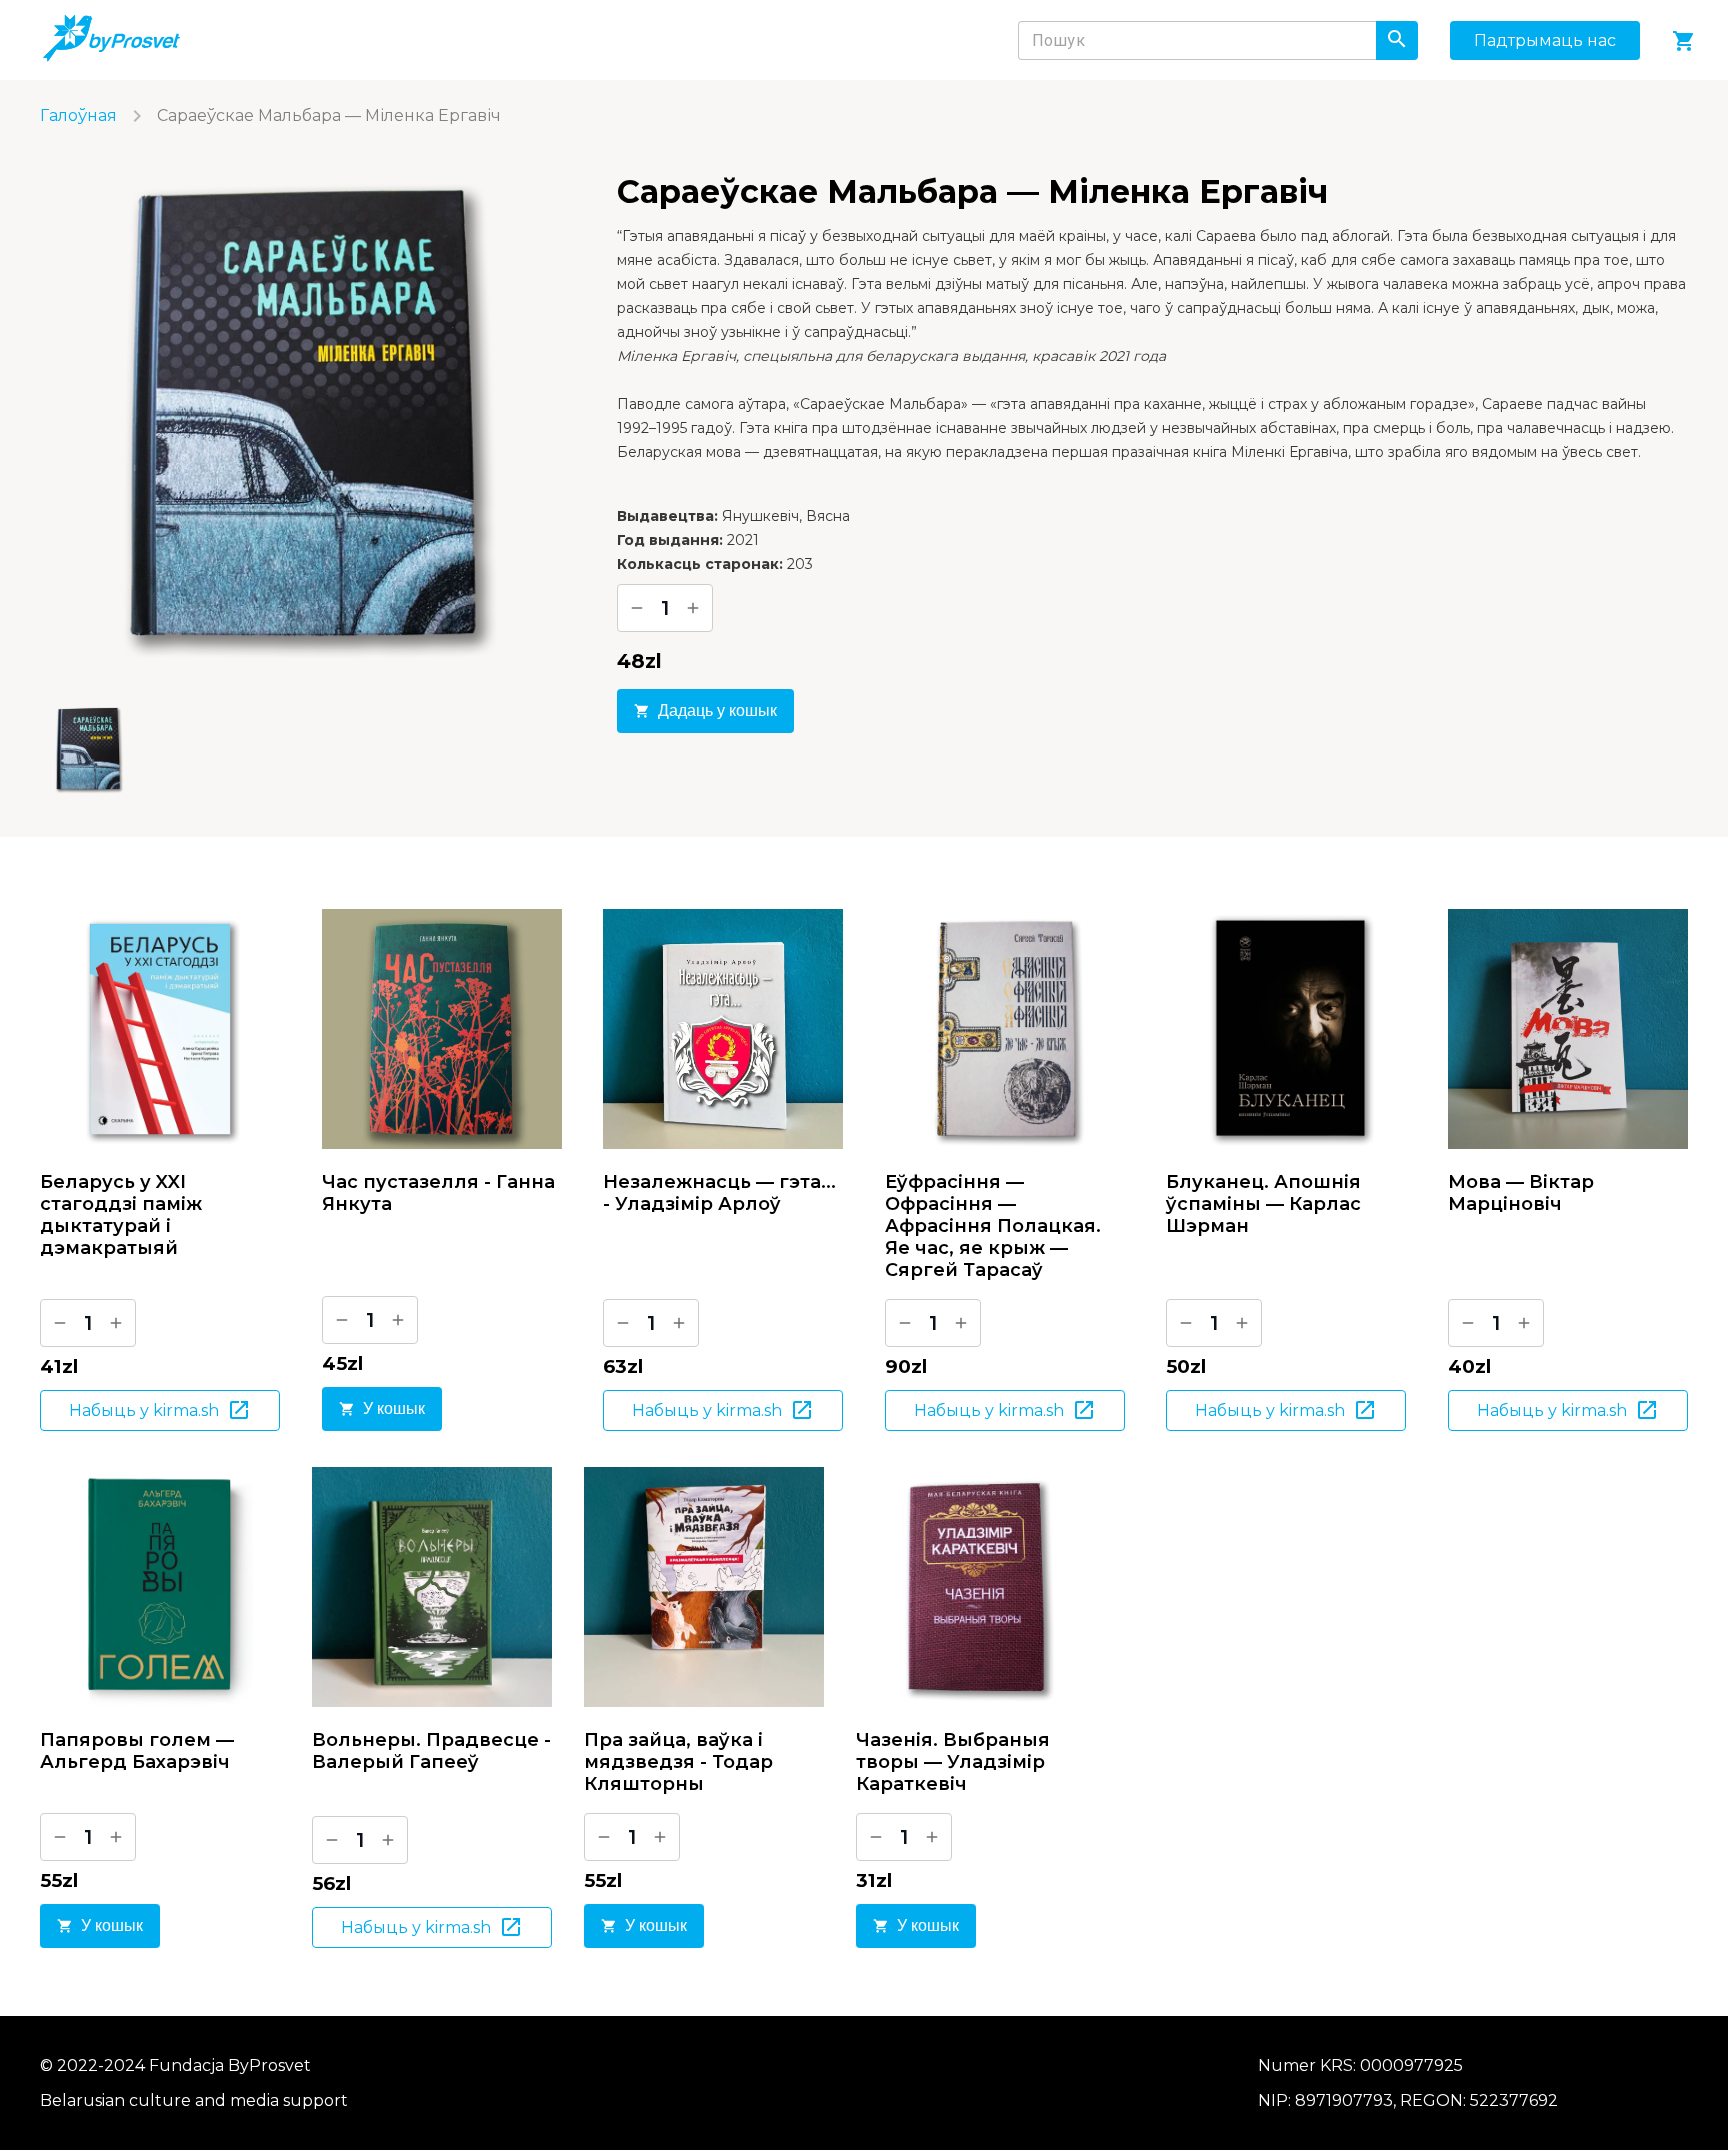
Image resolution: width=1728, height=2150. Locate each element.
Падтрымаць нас (1545, 40)
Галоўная (78, 115)
